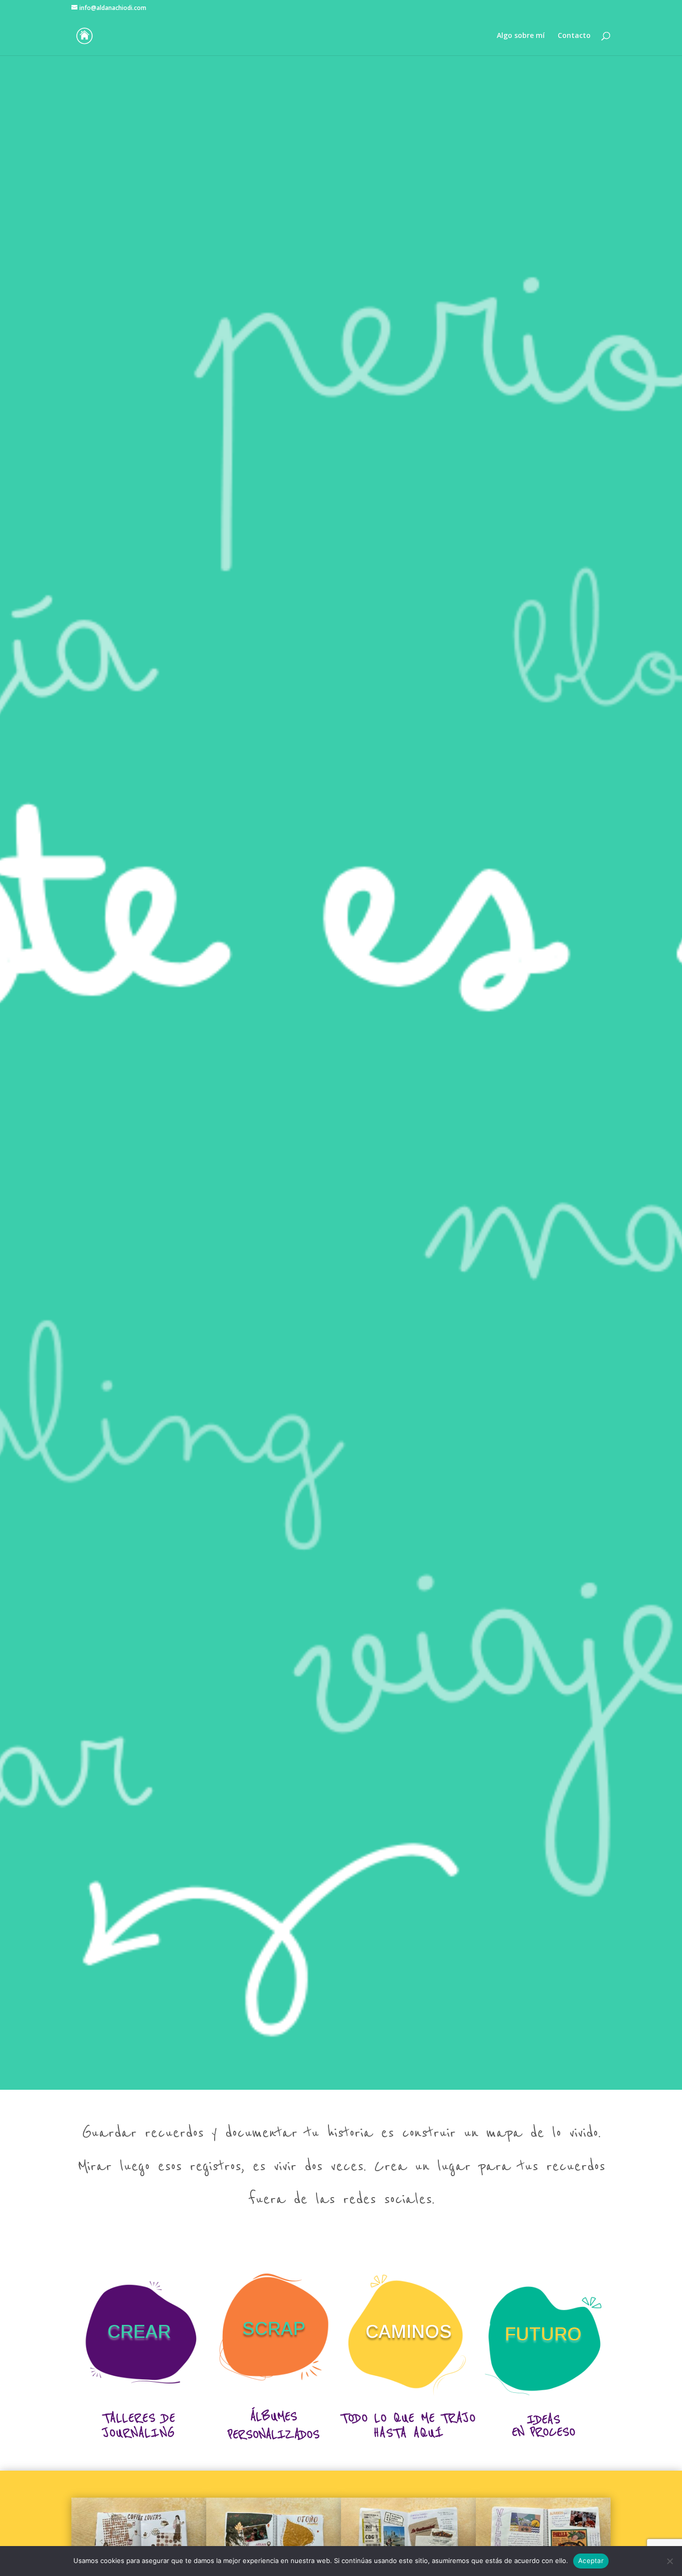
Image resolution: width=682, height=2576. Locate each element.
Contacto (574, 36)
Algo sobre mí (521, 36)
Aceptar (591, 2561)
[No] (670, 2561)
